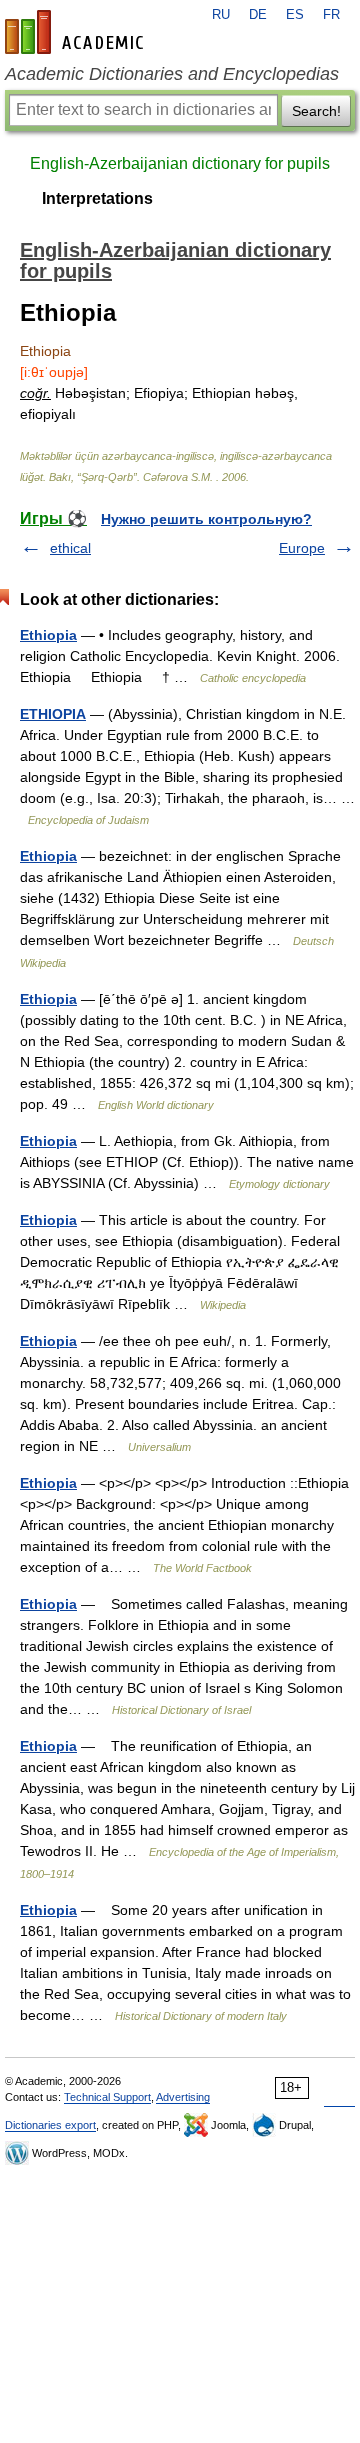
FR (331, 15)
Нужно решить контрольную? (206, 519)
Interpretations (97, 198)
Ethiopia (48, 635)
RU (221, 15)
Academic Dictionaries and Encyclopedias (172, 74)
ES (295, 15)
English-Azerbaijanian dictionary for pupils (180, 163)
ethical (70, 548)
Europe (302, 548)
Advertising (183, 2097)
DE (258, 15)
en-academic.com (77, 32)
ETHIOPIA (53, 714)
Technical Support (107, 2097)
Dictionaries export (50, 2125)
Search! (316, 111)
